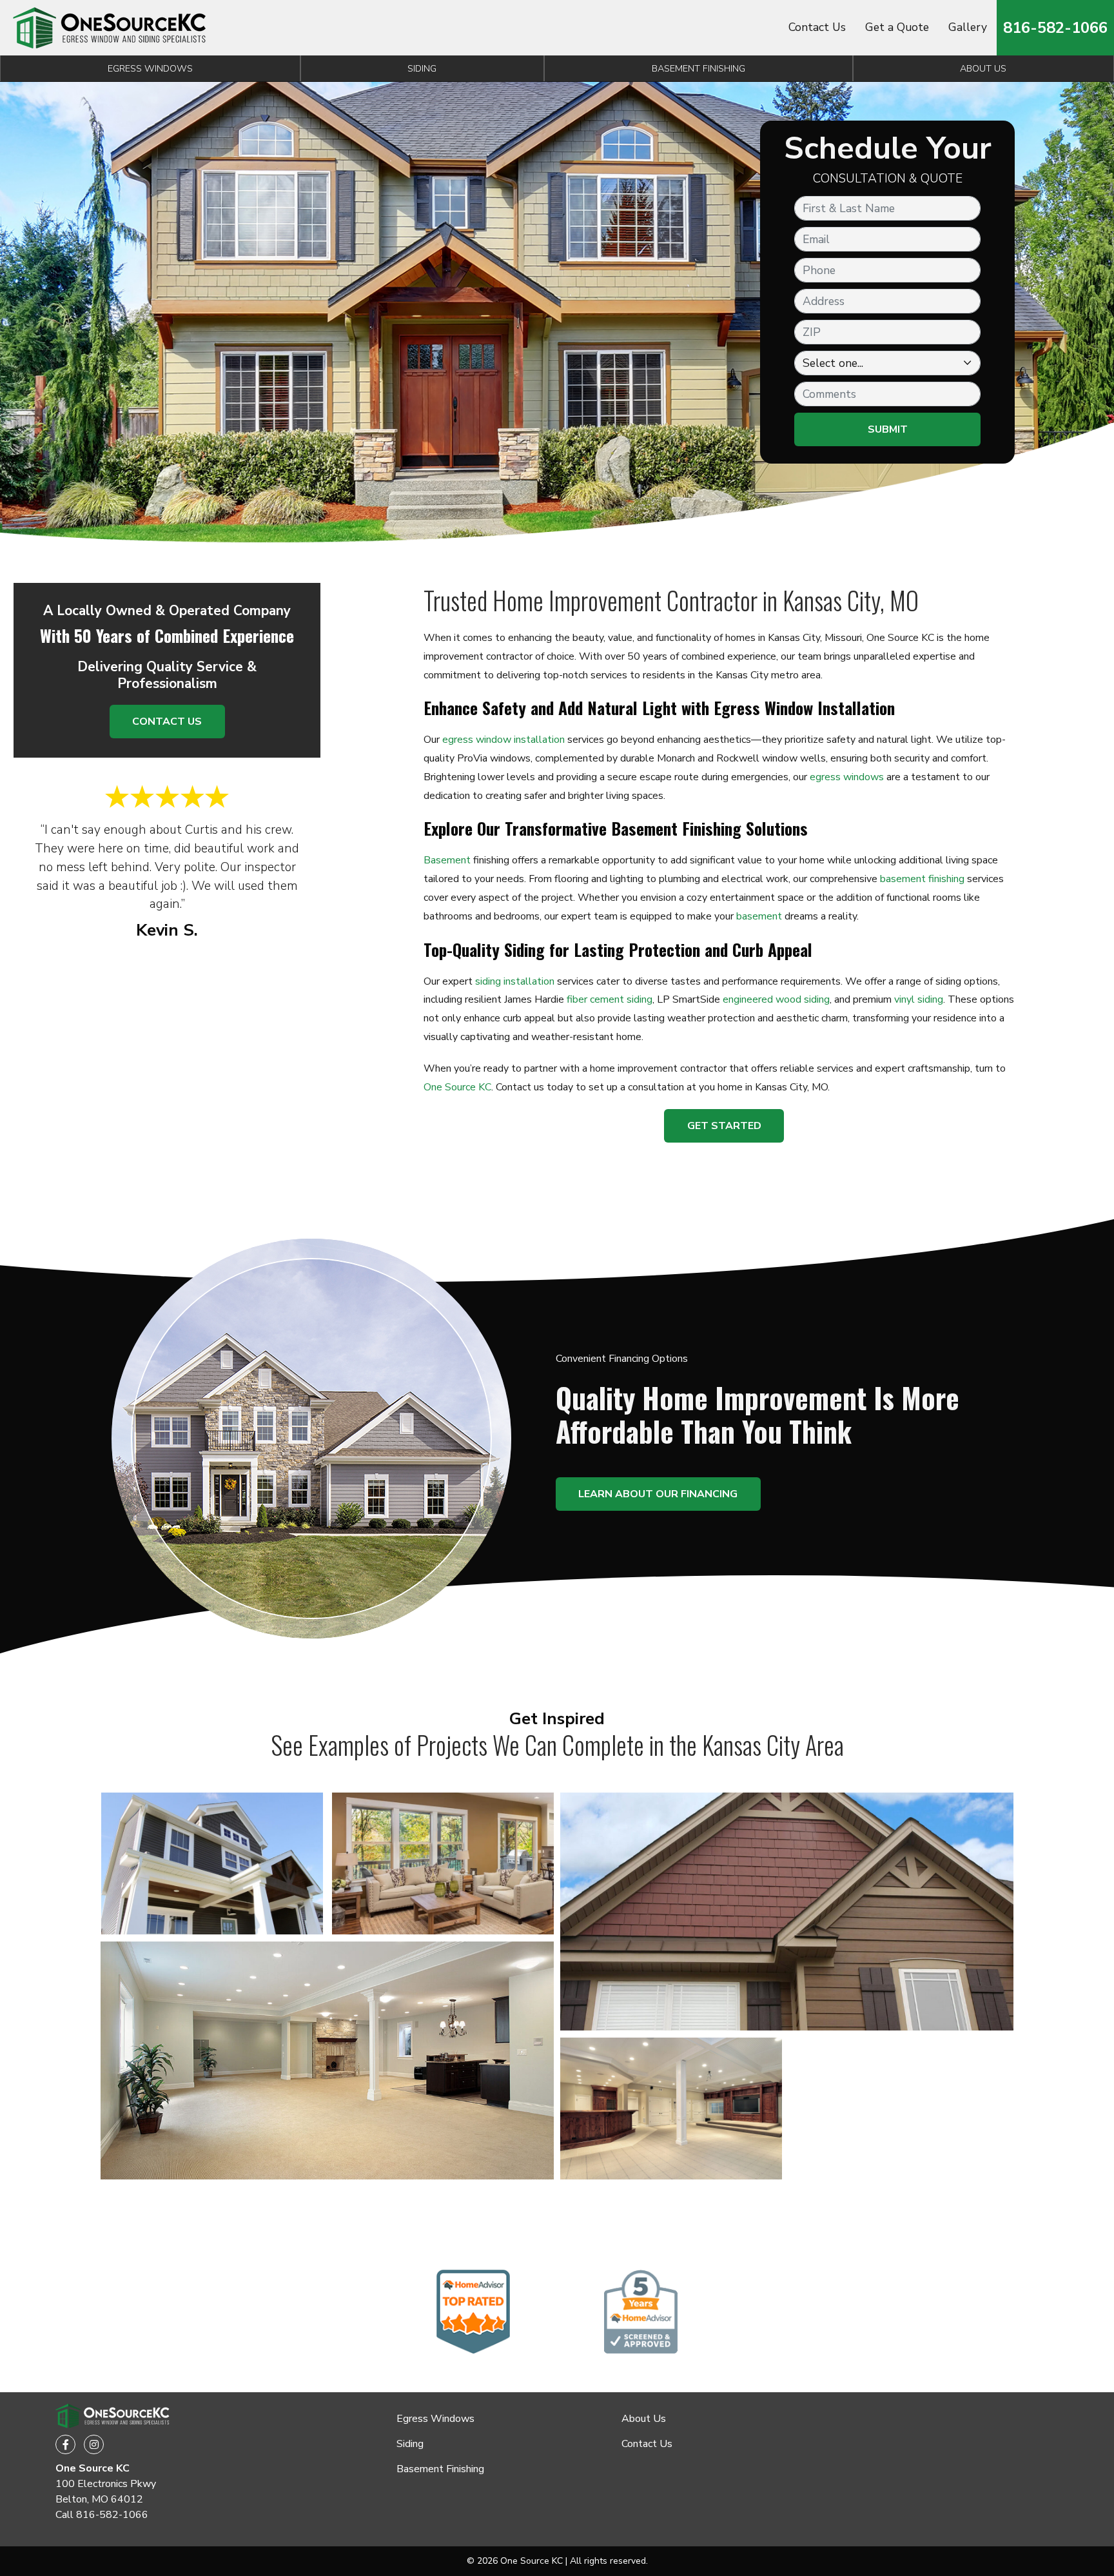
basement (759, 916)
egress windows (847, 777)
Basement (447, 860)
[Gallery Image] (212, 1863)
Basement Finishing (699, 68)
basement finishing (922, 879)
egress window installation (503, 740)
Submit (888, 429)
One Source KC (457, 1087)
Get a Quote (897, 27)
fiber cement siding (610, 999)
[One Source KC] (110, 28)
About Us (644, 2419)
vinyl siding (919, 999)
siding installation (515, 981)
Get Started (724, 1126)
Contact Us (817, 27)
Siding (422, 68)
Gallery (968, 27)
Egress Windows (150, 68)
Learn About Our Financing (658, 1494)
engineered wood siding (776, 999)
